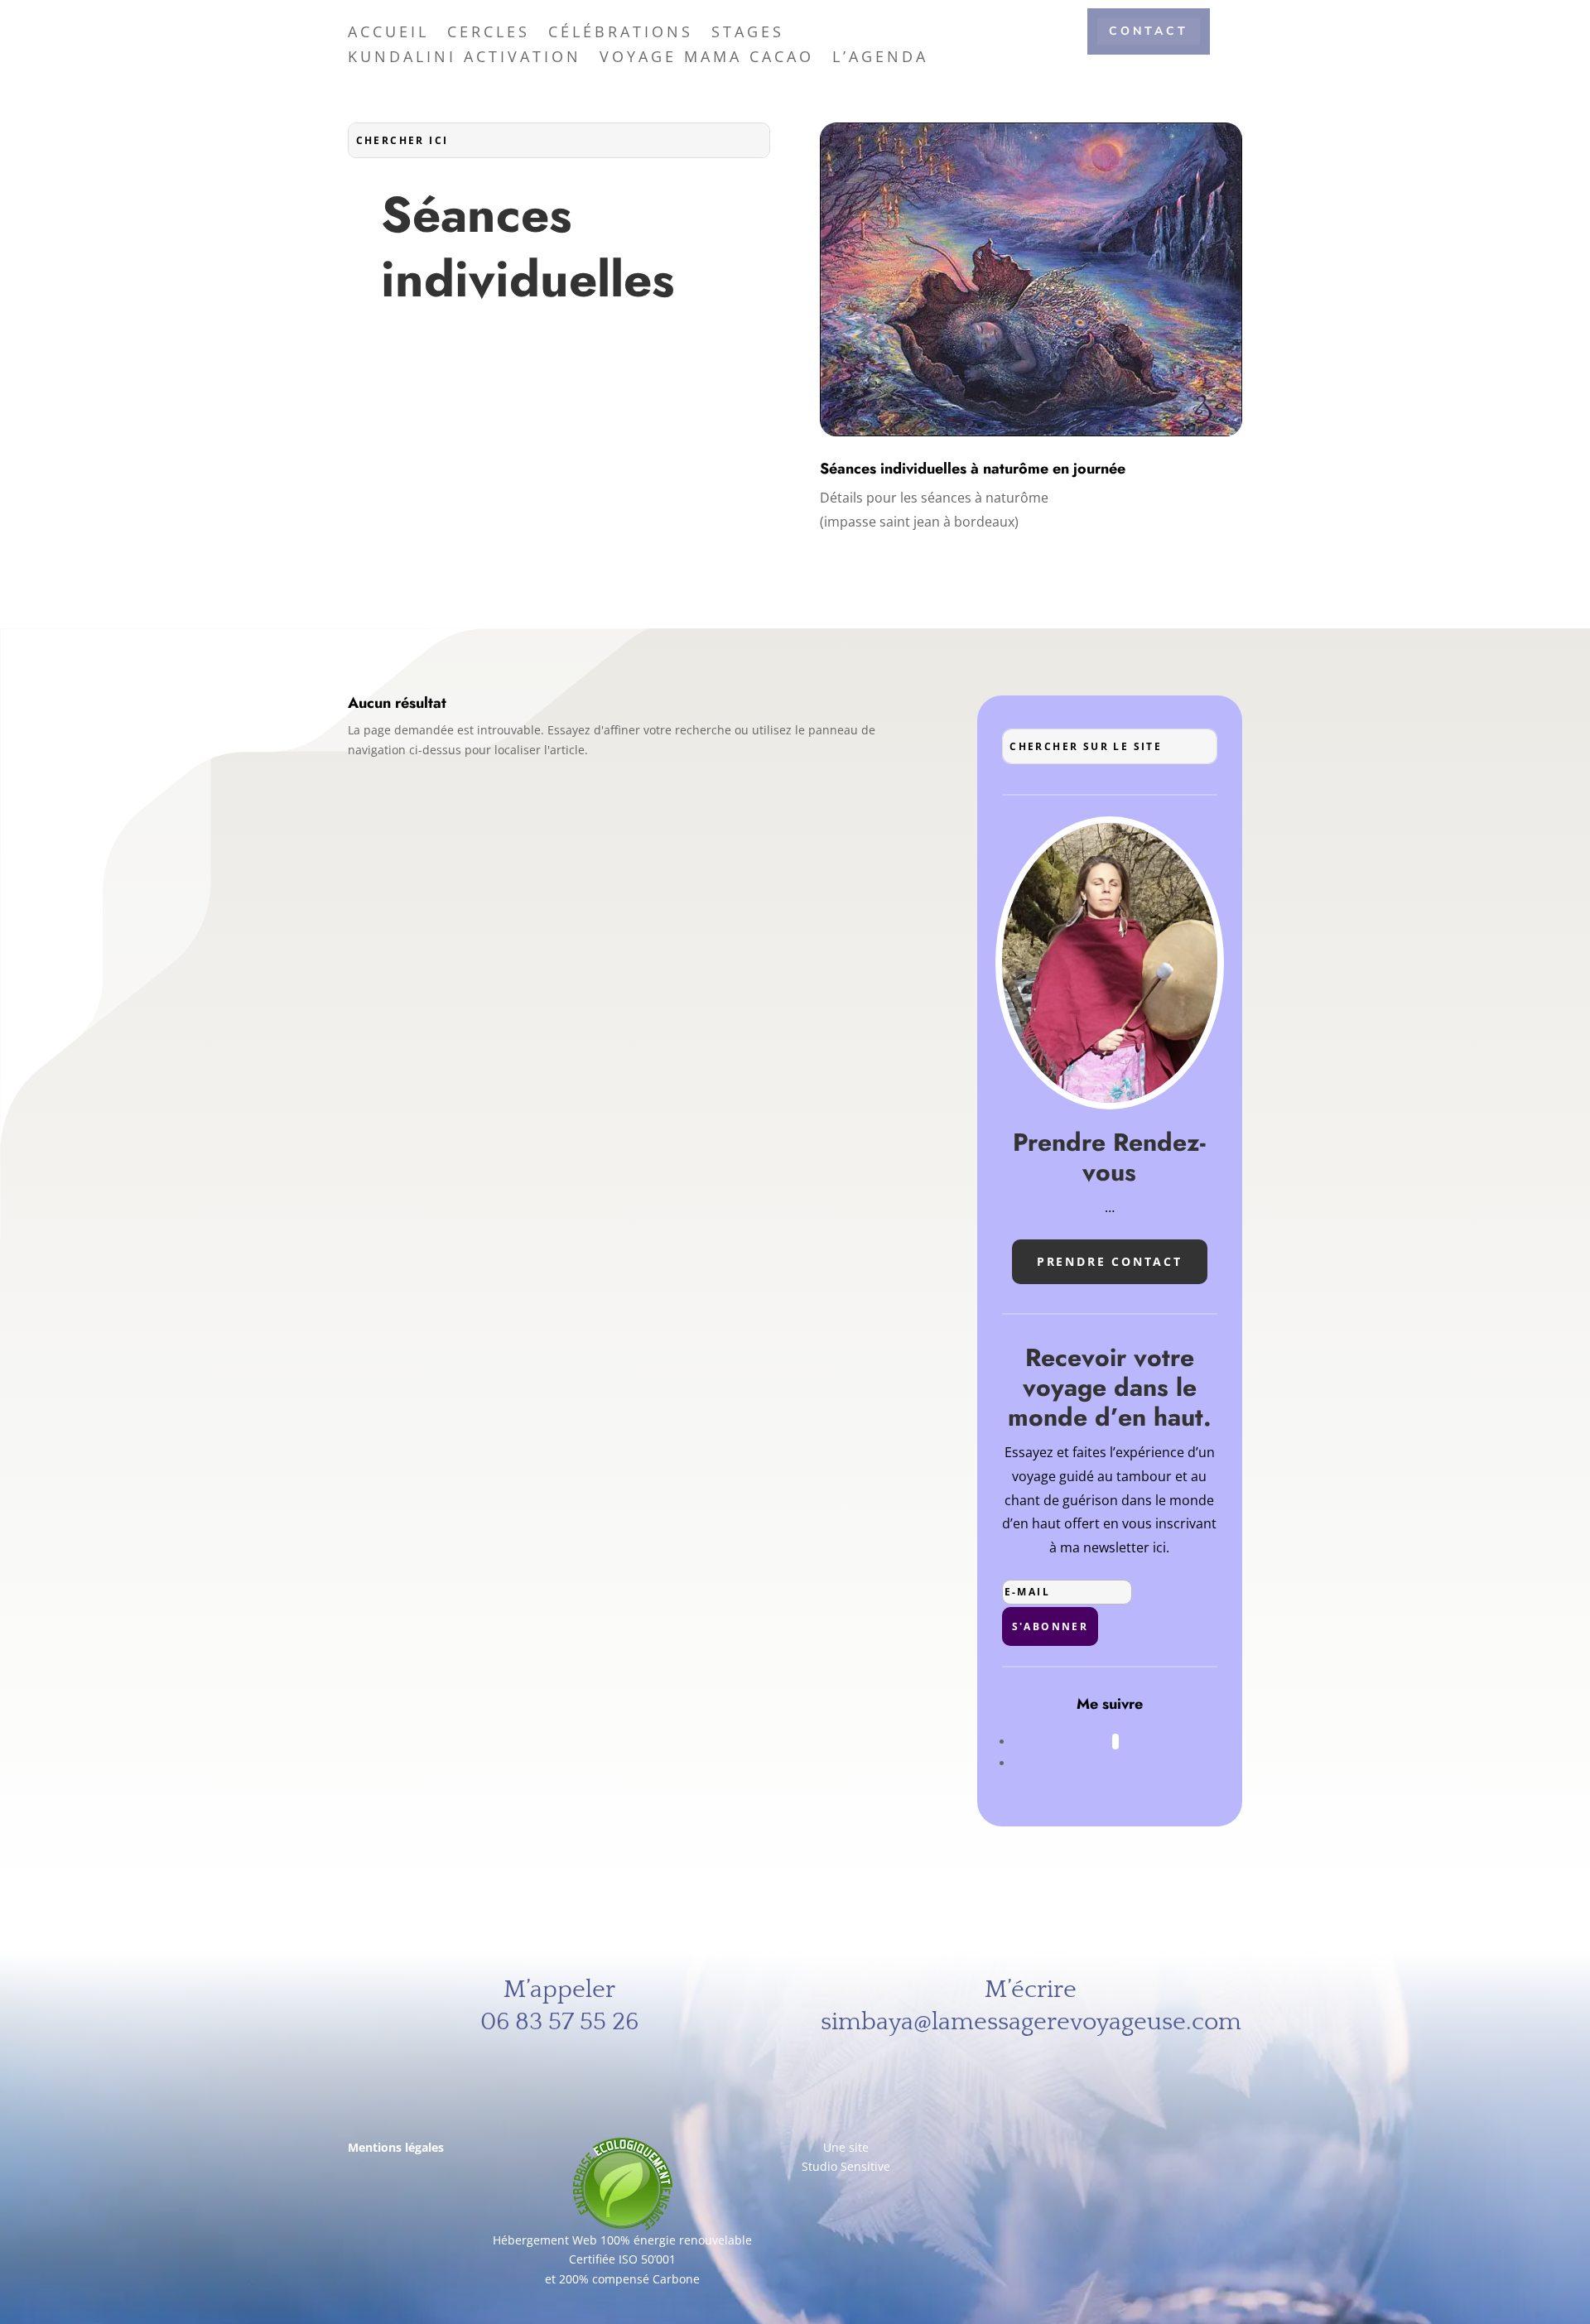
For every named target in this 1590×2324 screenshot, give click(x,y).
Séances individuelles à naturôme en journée (973, 469)
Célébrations (621, 34)
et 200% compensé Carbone (622, 2279)
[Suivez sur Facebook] (1115, 1742)
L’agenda (880, 58)
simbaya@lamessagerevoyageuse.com (1031, 2022)
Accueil (388, 34)
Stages (748, 34)
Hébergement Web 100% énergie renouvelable (622, 2240)
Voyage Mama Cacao (707, 58)
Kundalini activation (465, 58)
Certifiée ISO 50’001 (622, 2259)
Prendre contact (1110, 1261)
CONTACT (1149, 31)
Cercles (489, 34)
